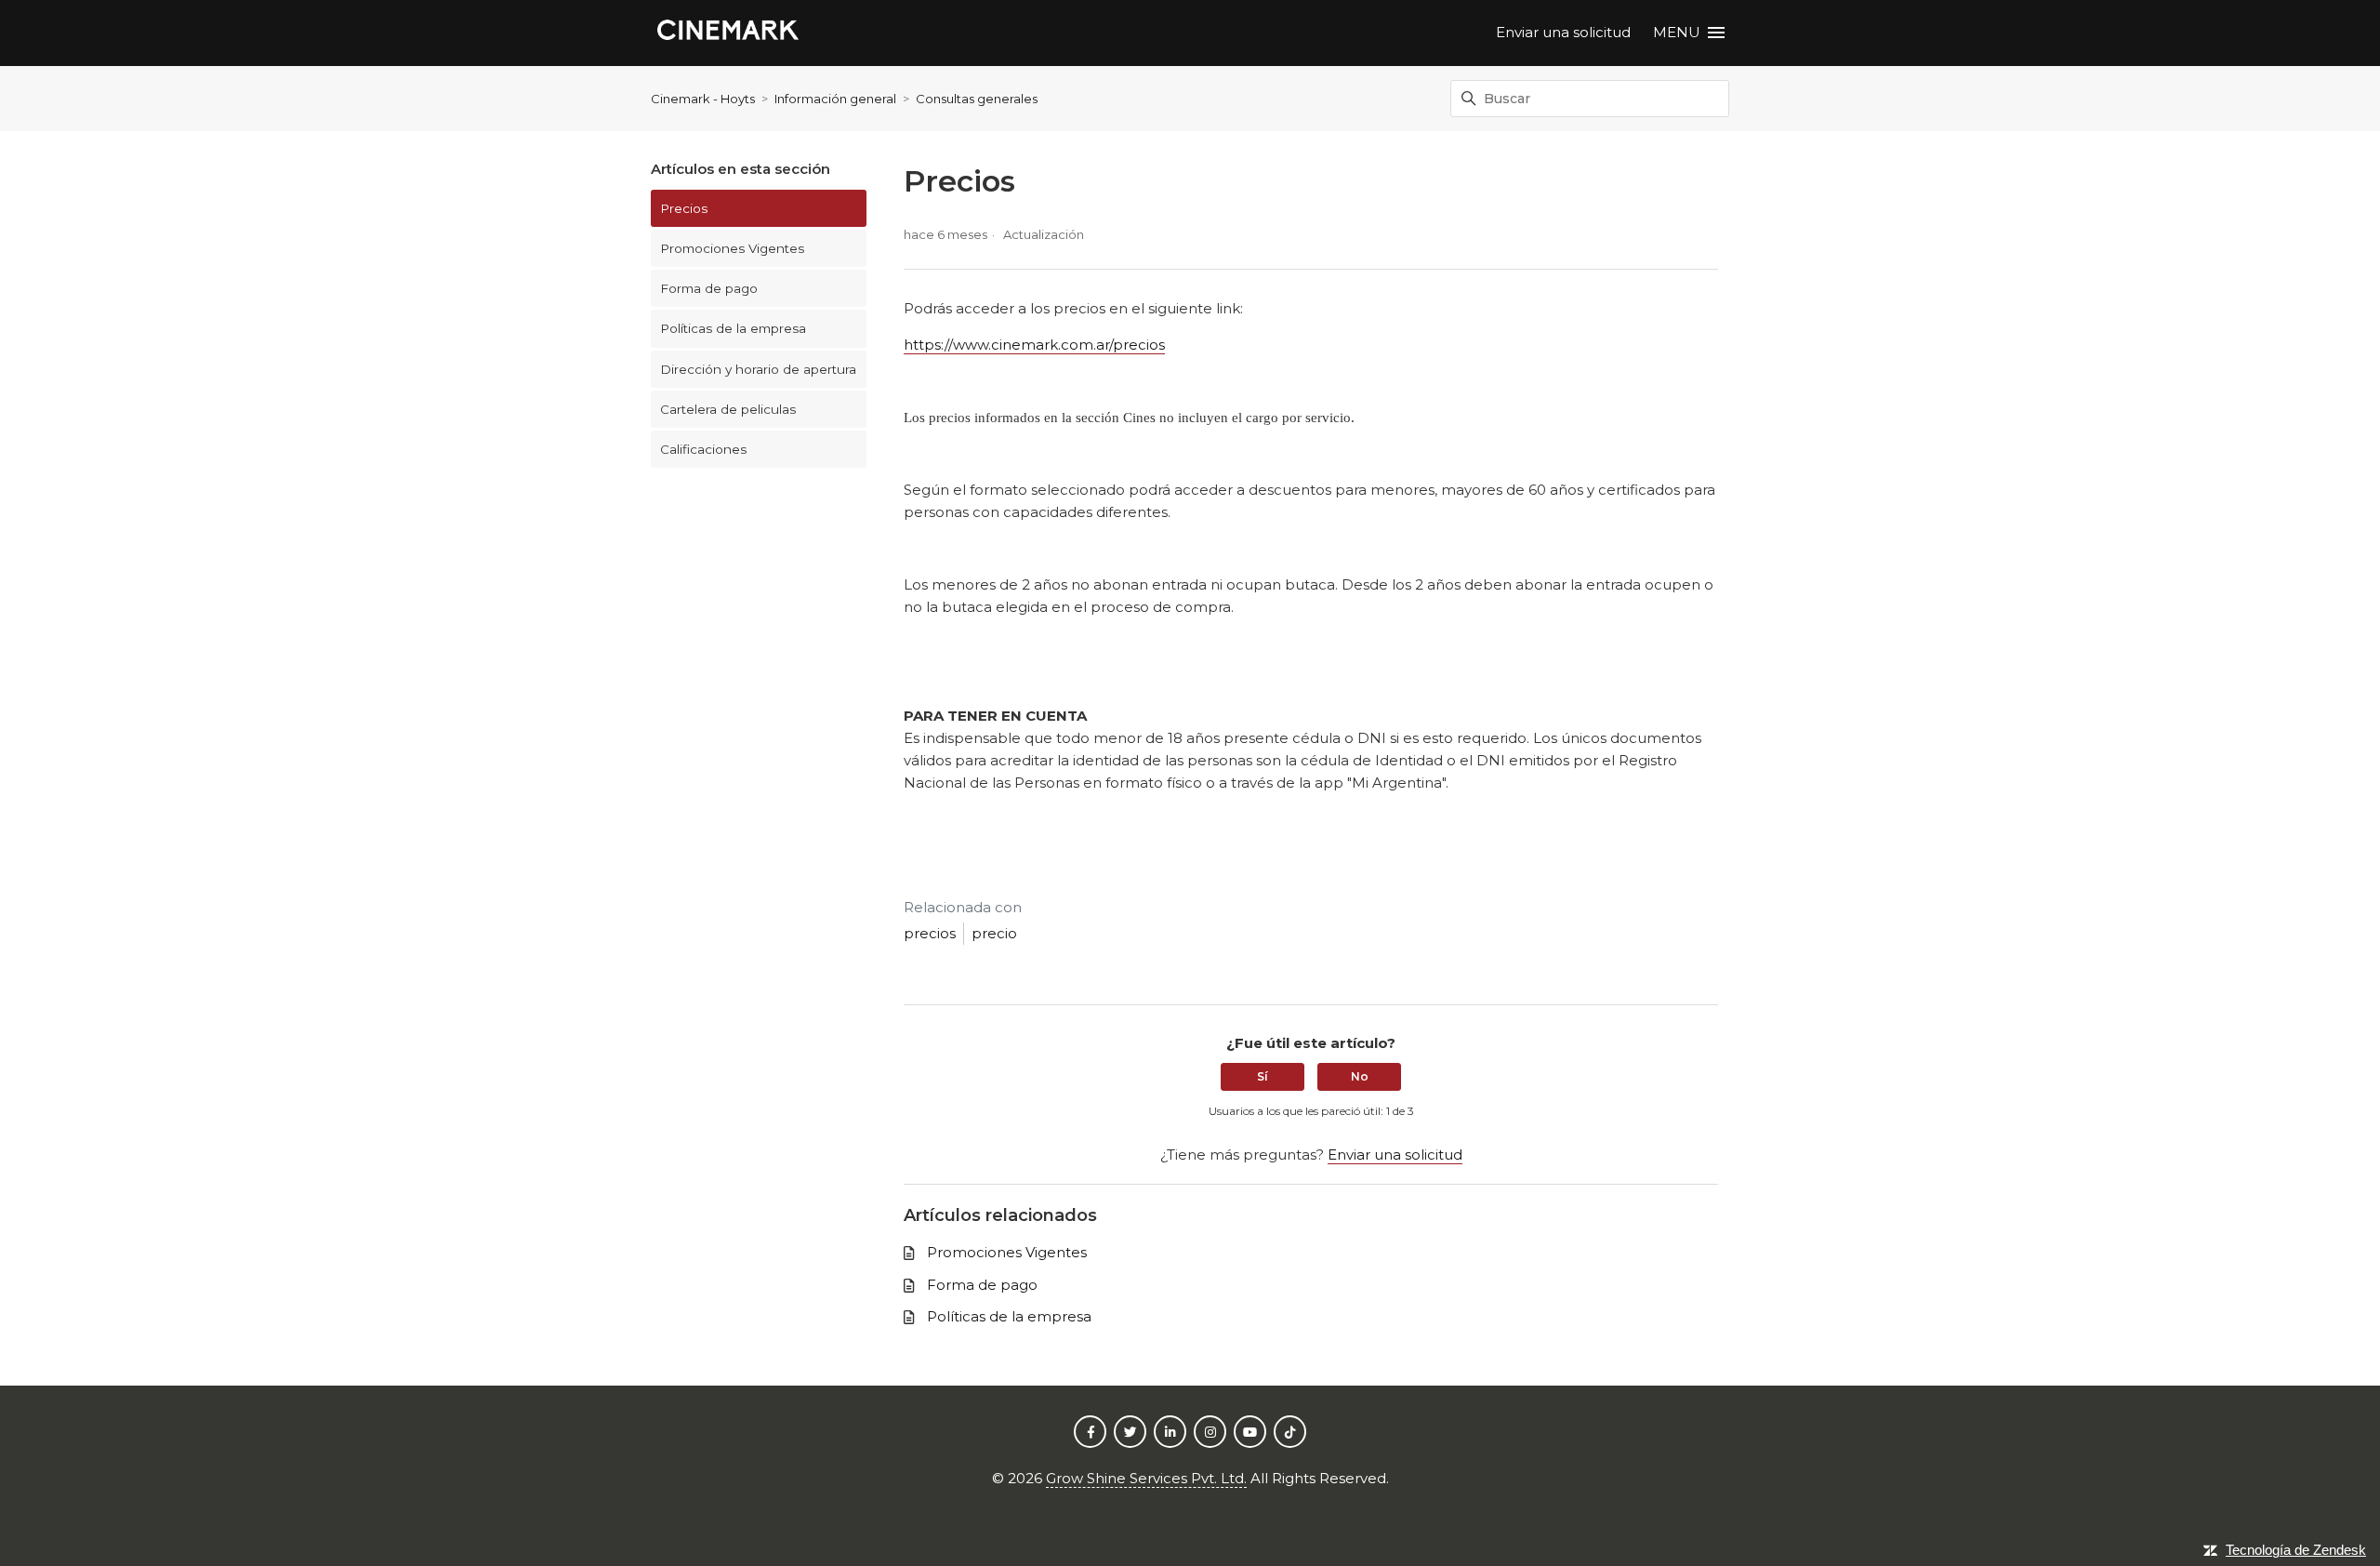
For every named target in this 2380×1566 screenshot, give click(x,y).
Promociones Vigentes (732, 248)
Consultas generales (977, 99)
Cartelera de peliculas (728, 409)
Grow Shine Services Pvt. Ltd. (1146, 1478)
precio (994, 933)
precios (930, 933)
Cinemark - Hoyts (703, 99)
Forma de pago (709, 288)
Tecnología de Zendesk (2296, 1550)
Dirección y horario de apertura (758, 369)
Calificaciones (703, 449)
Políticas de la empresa (733, 328)
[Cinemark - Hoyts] (728, 33)
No (1360, 1076)
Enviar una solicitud (1563, 32)
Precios (684, 208)
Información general (835, 99)
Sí (1263, 1076)
